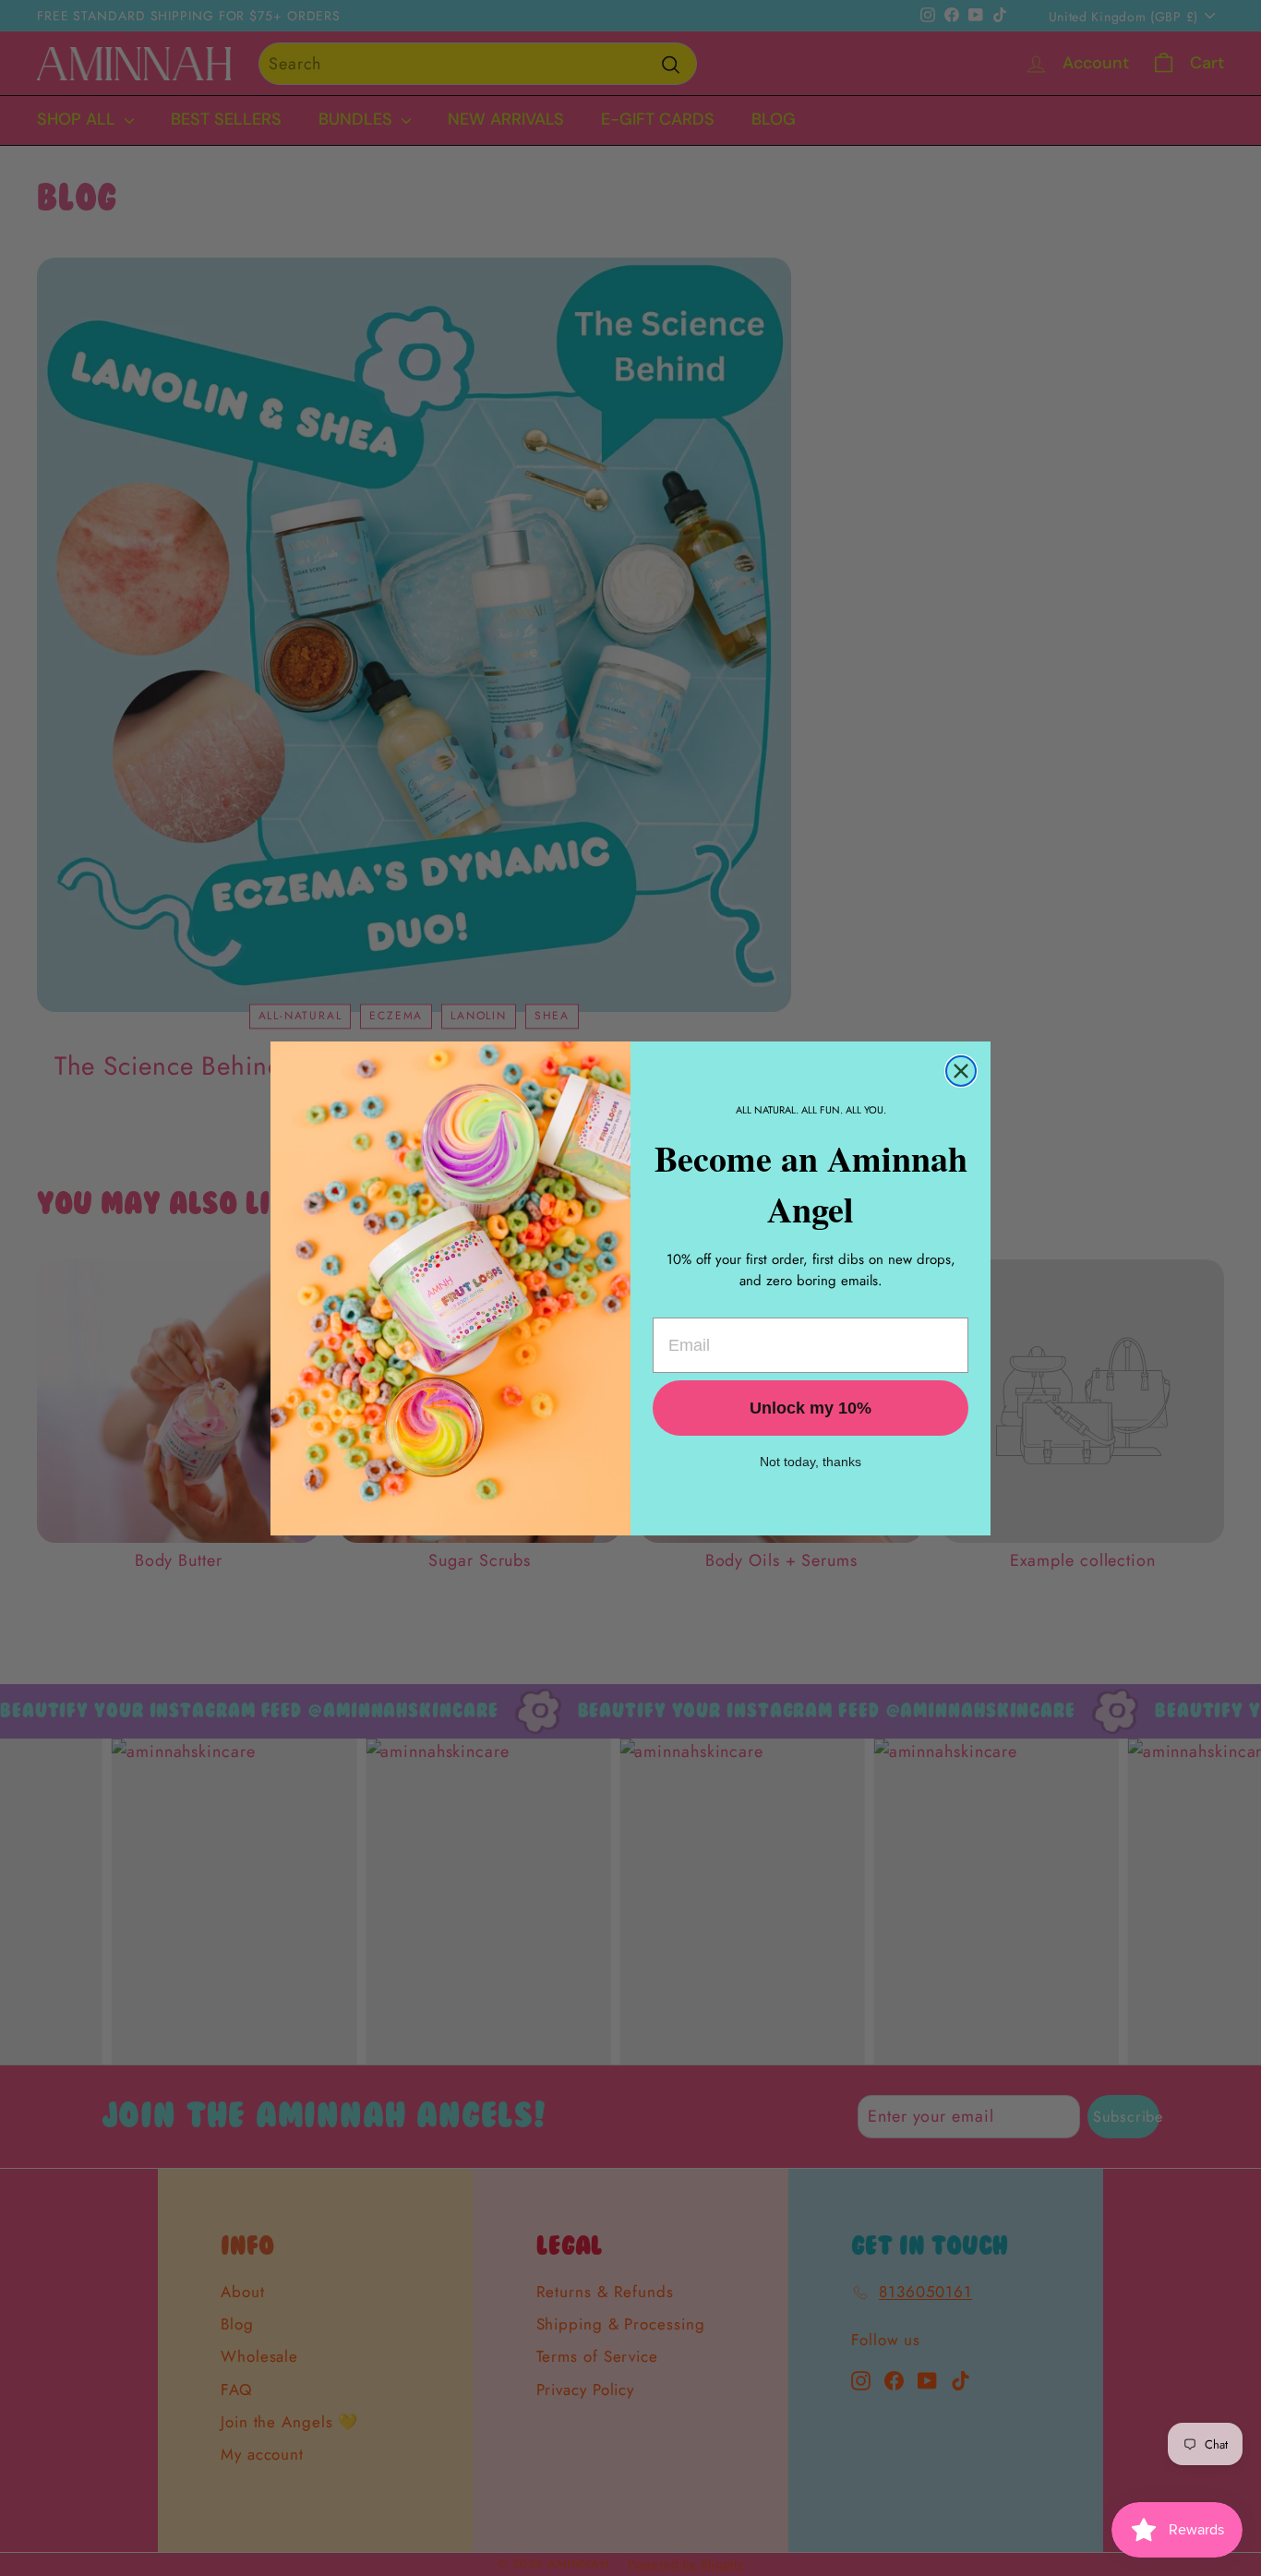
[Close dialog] (961, 1071)
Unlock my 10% (811, 1408)
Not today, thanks (811, 1462)
